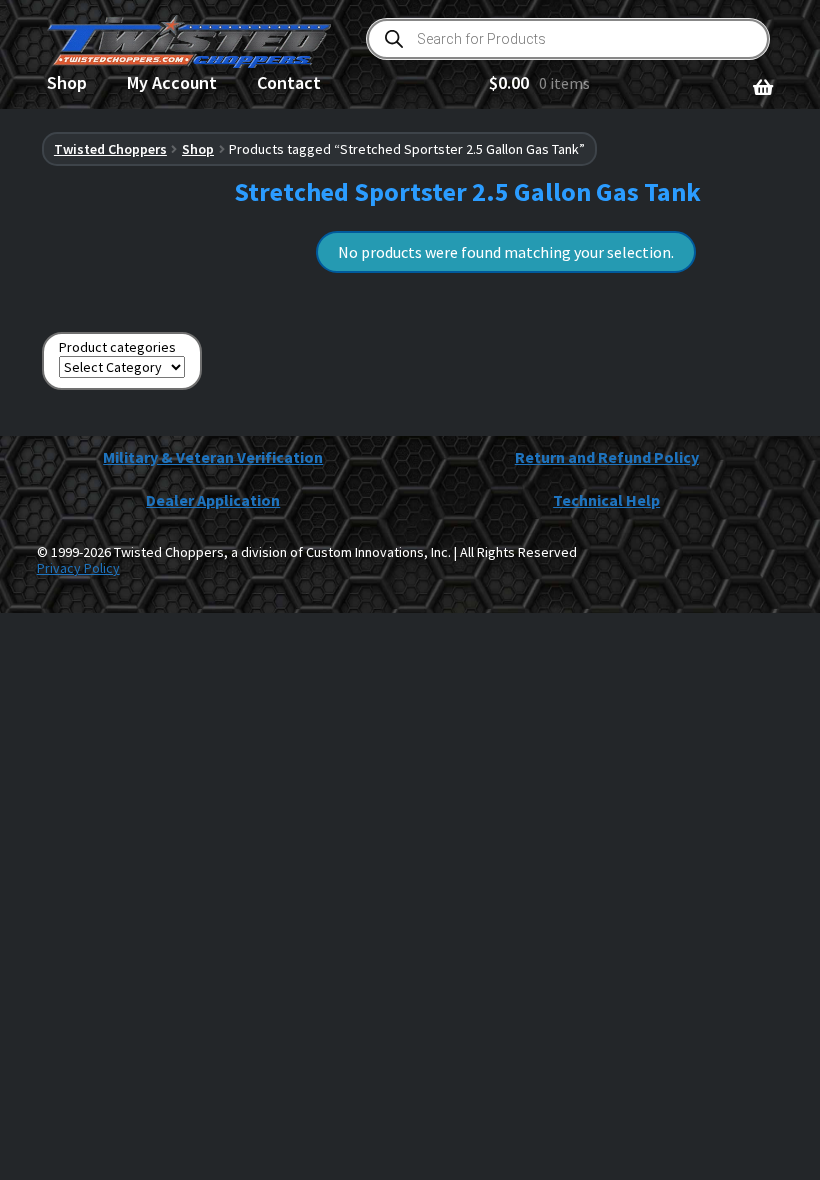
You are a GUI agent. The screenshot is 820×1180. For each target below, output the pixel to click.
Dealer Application (213, 500)
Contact (289, 82)
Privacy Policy (78, 568)
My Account (172, 82)
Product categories (117, 347)
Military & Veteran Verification (213, 457)
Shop (67, 82)
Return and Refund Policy (607, 457)
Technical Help (606, 500)
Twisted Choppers (110, 149)
